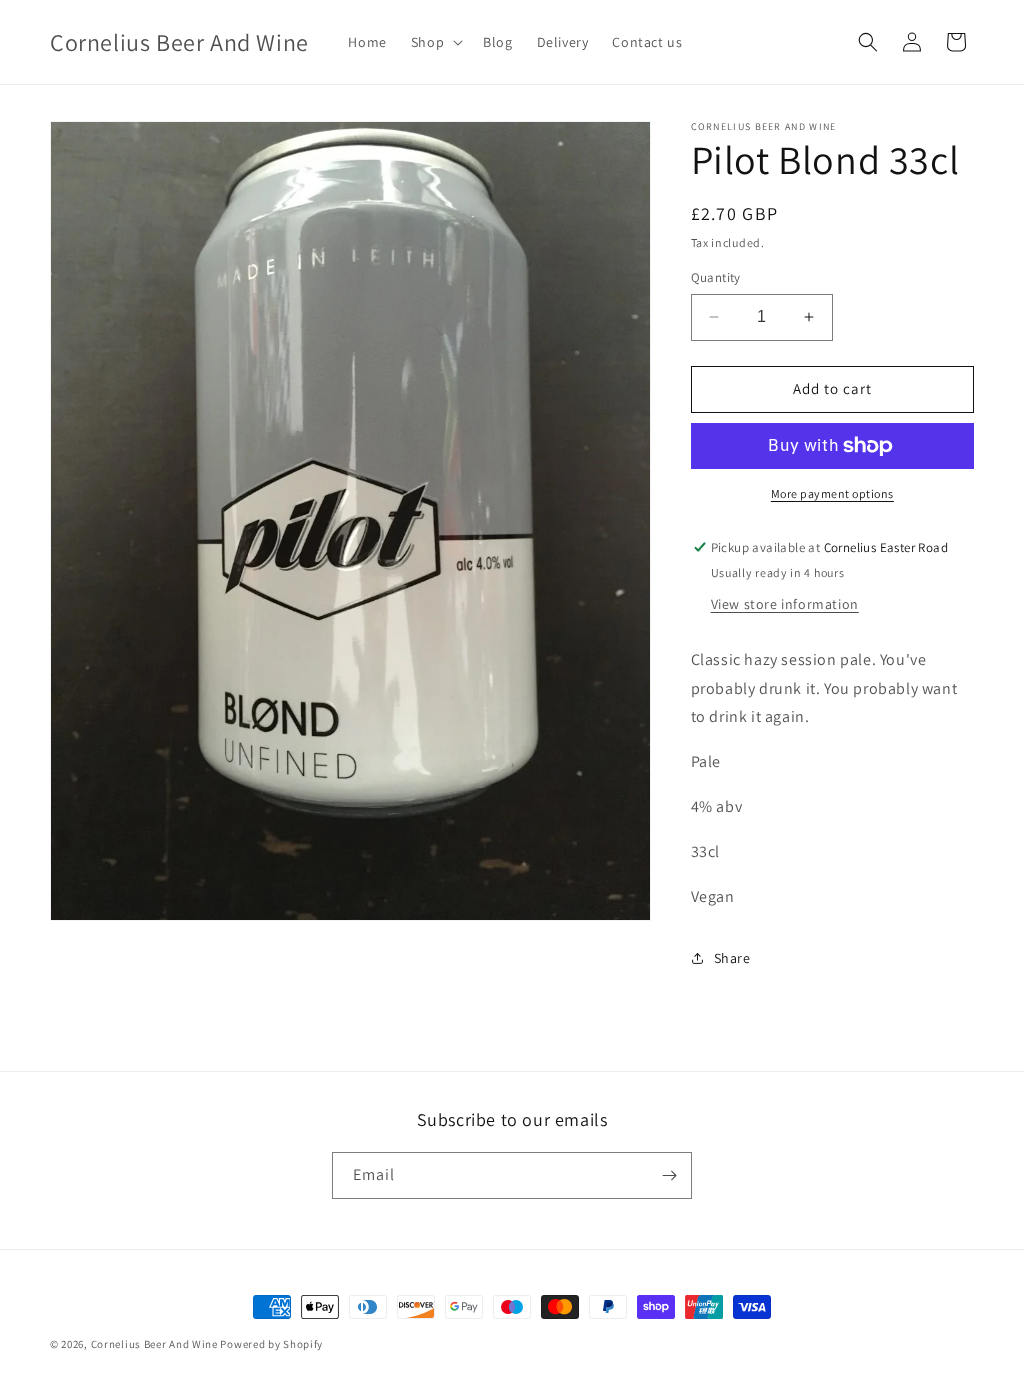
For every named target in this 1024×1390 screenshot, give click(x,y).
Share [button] (732, 958)
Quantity (716, 277)
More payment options (832, 493)
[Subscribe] (669, 1175)
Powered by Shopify (271, 1344)
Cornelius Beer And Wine (154, 1344)
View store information (785, 604)
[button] (435, 42)
